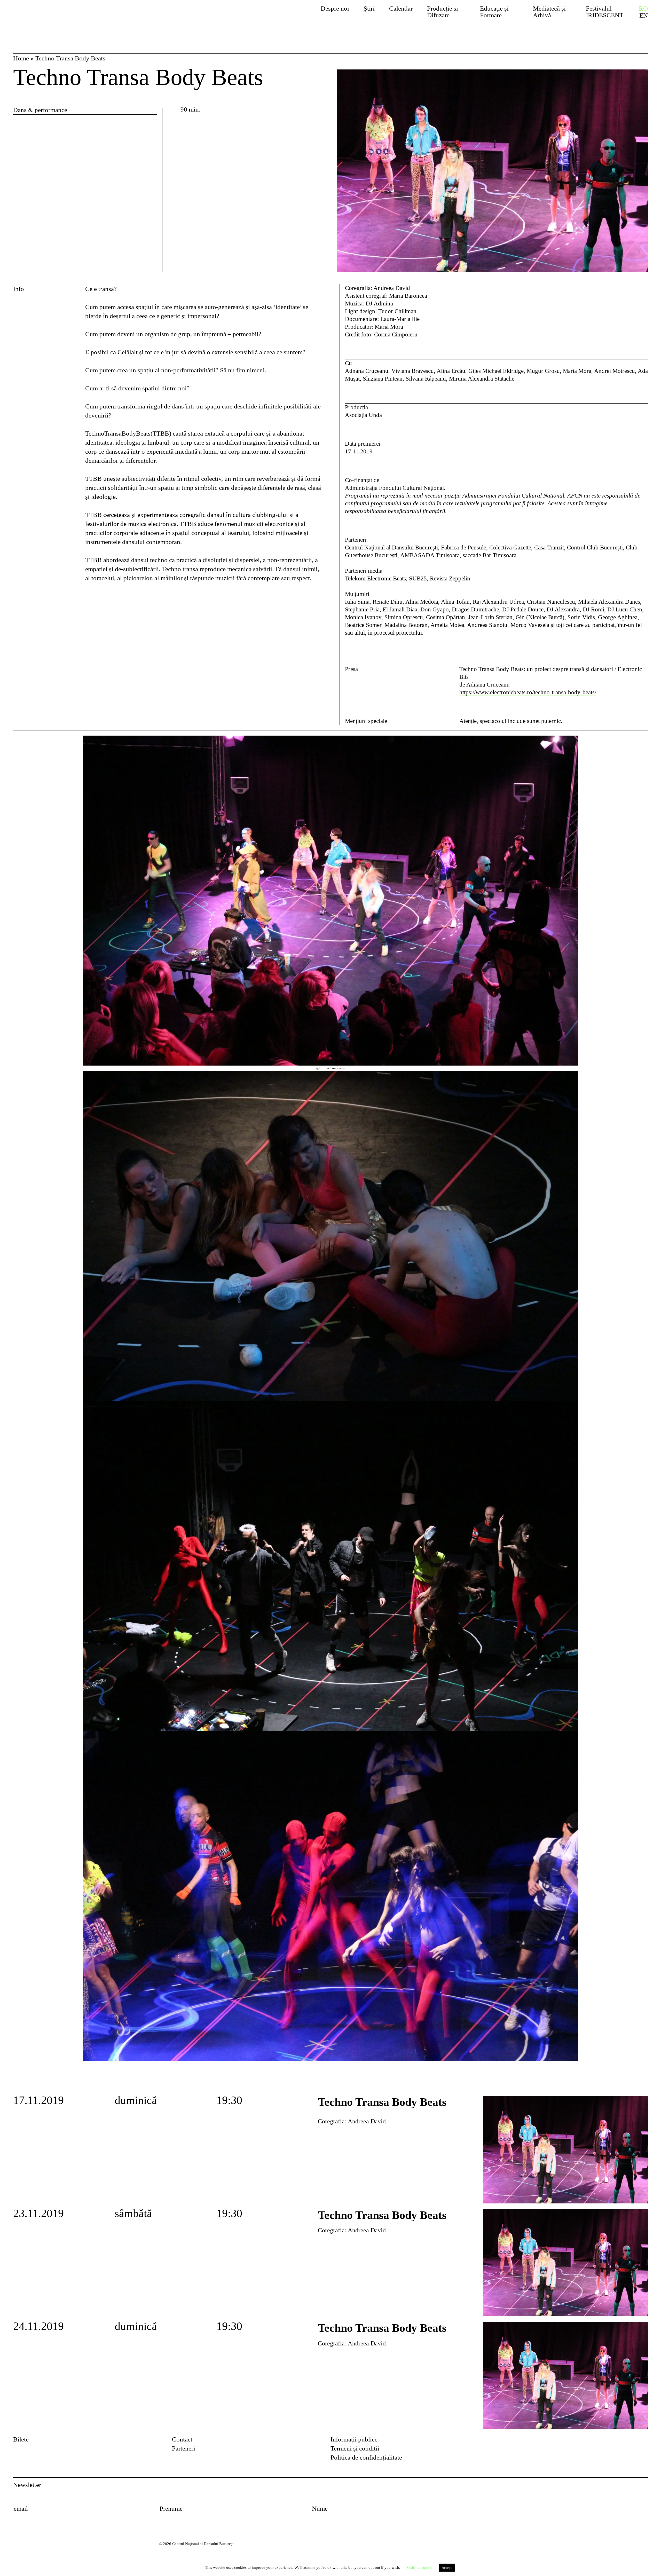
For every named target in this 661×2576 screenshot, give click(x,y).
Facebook (630, 2441)
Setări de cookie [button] (419, 2567)
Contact (182, 2439)
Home (21, 58)
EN (644, 15)
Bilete (21, 2439)
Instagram (644, 2441)
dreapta (638, 740)
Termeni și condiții (355, 2448)
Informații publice (354, 2439)
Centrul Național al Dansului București (63, 17)
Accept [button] (447, 2568)
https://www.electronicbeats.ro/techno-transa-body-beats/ (528, 692)
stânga (48, 1412)
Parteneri (184, 2448)
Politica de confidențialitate (366, 2457)
